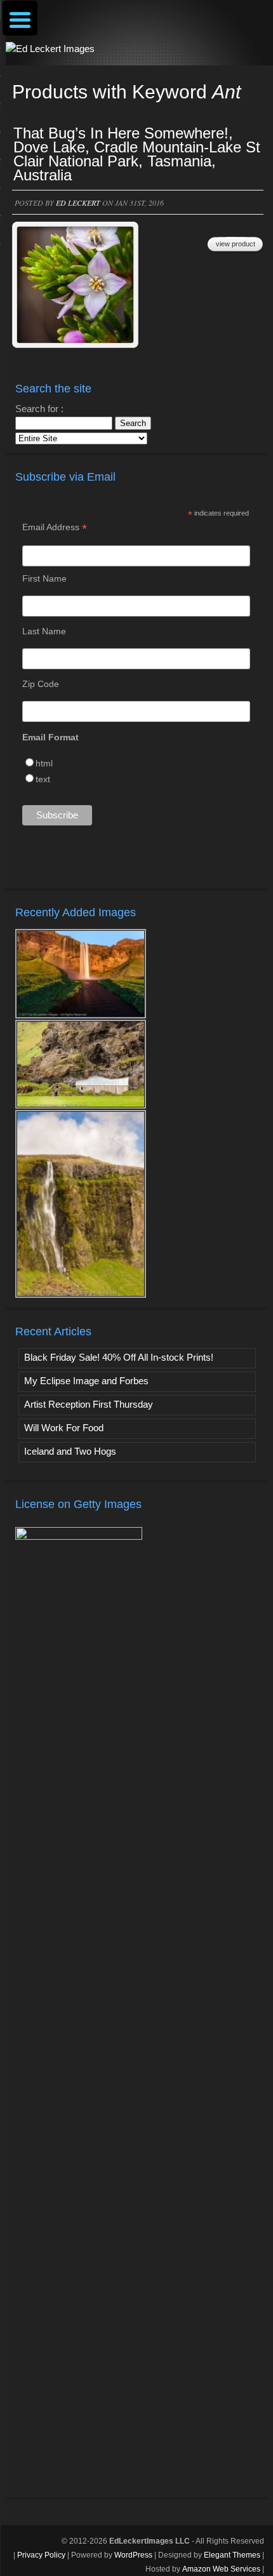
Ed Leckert (78, 203)
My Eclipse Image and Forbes (86, 1381)
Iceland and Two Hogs (70, 1451)
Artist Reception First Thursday (89, 1404)
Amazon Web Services (221, 2569)
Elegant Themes (232, 2555)
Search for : (39, 409)
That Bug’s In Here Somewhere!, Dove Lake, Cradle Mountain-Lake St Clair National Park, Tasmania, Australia (137, 154)
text (43, 779)
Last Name (44, 631)
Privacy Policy (41, 2555)
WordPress (133, 2555)
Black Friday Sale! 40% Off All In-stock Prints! (119, 1357)
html (44, 763)
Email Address (55, 527)
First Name (44, 578)
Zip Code (41, 684)
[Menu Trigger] (20, 18)
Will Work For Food (64, 1428)
